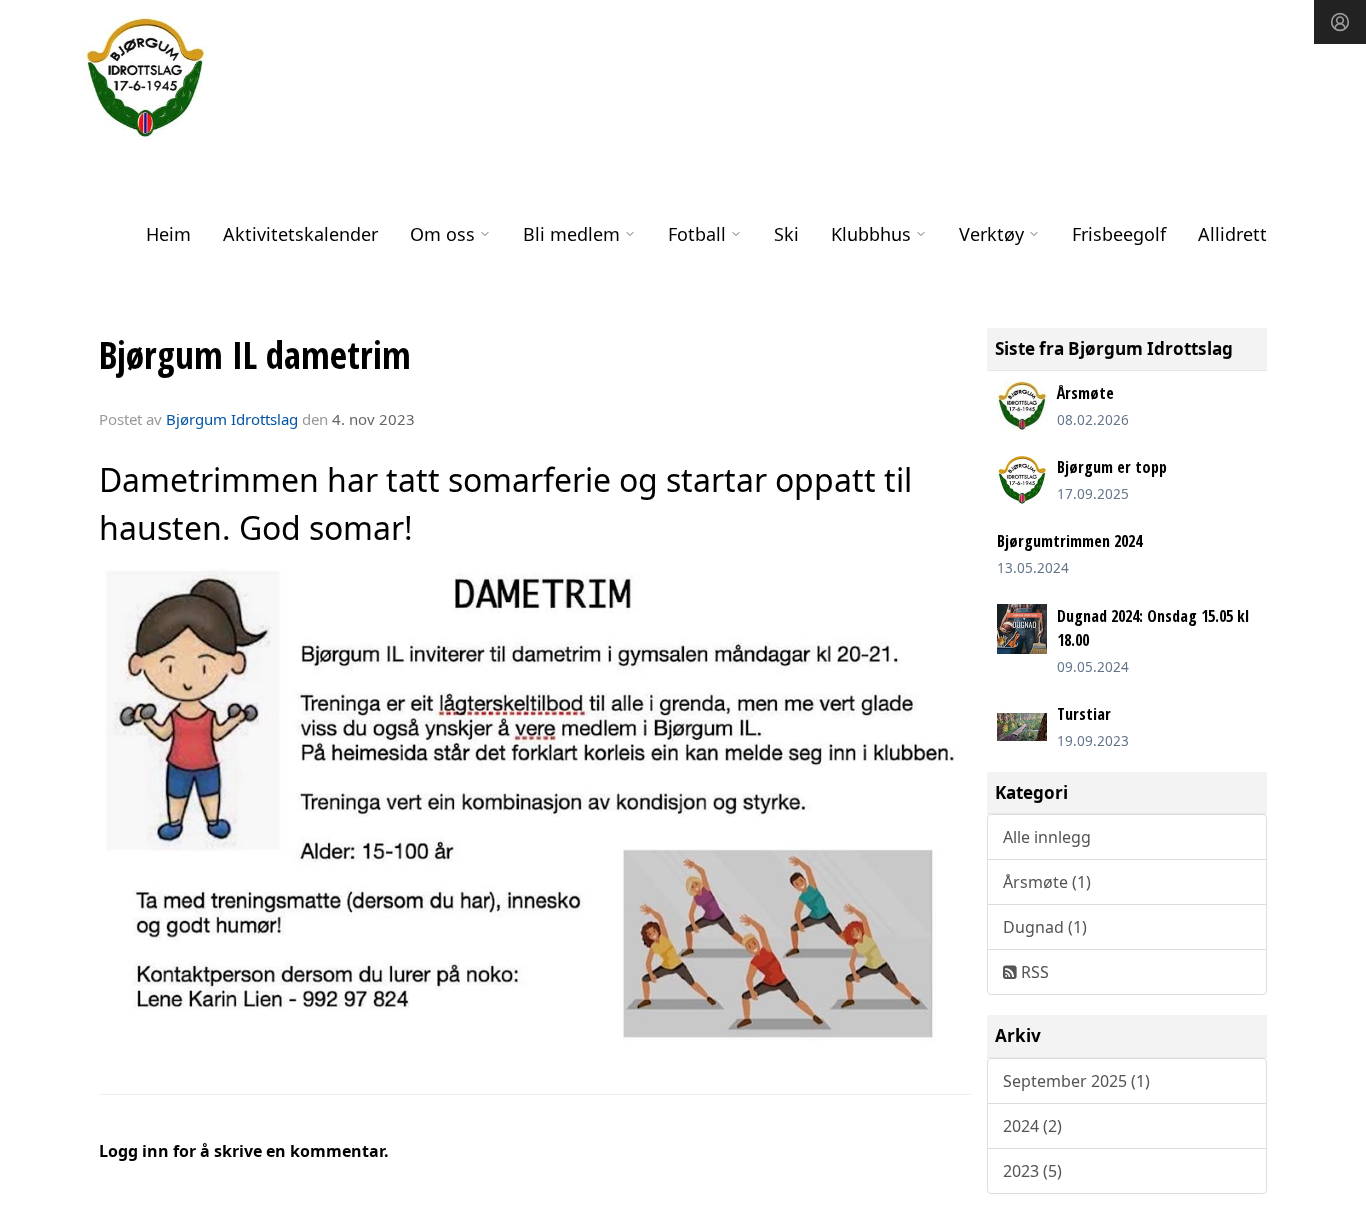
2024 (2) (1032, 1126)
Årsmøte (1085, 393)
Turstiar (1084, 714)
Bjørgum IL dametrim (255, 355)
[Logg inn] (1340, 22)
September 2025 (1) (1076, 1081)
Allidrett (1232, 234)
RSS (1033, 972)
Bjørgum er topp (1112, 467)
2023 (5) (1032, 1171)
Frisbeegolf (1119, 234)
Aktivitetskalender (300, 234)
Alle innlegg (1047, 837)
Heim (168, 234)
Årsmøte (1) (1047, 882)
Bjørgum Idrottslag (232, 419)
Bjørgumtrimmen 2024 (1069, 541)
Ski (786, 234)
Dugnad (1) (1045, 927)
